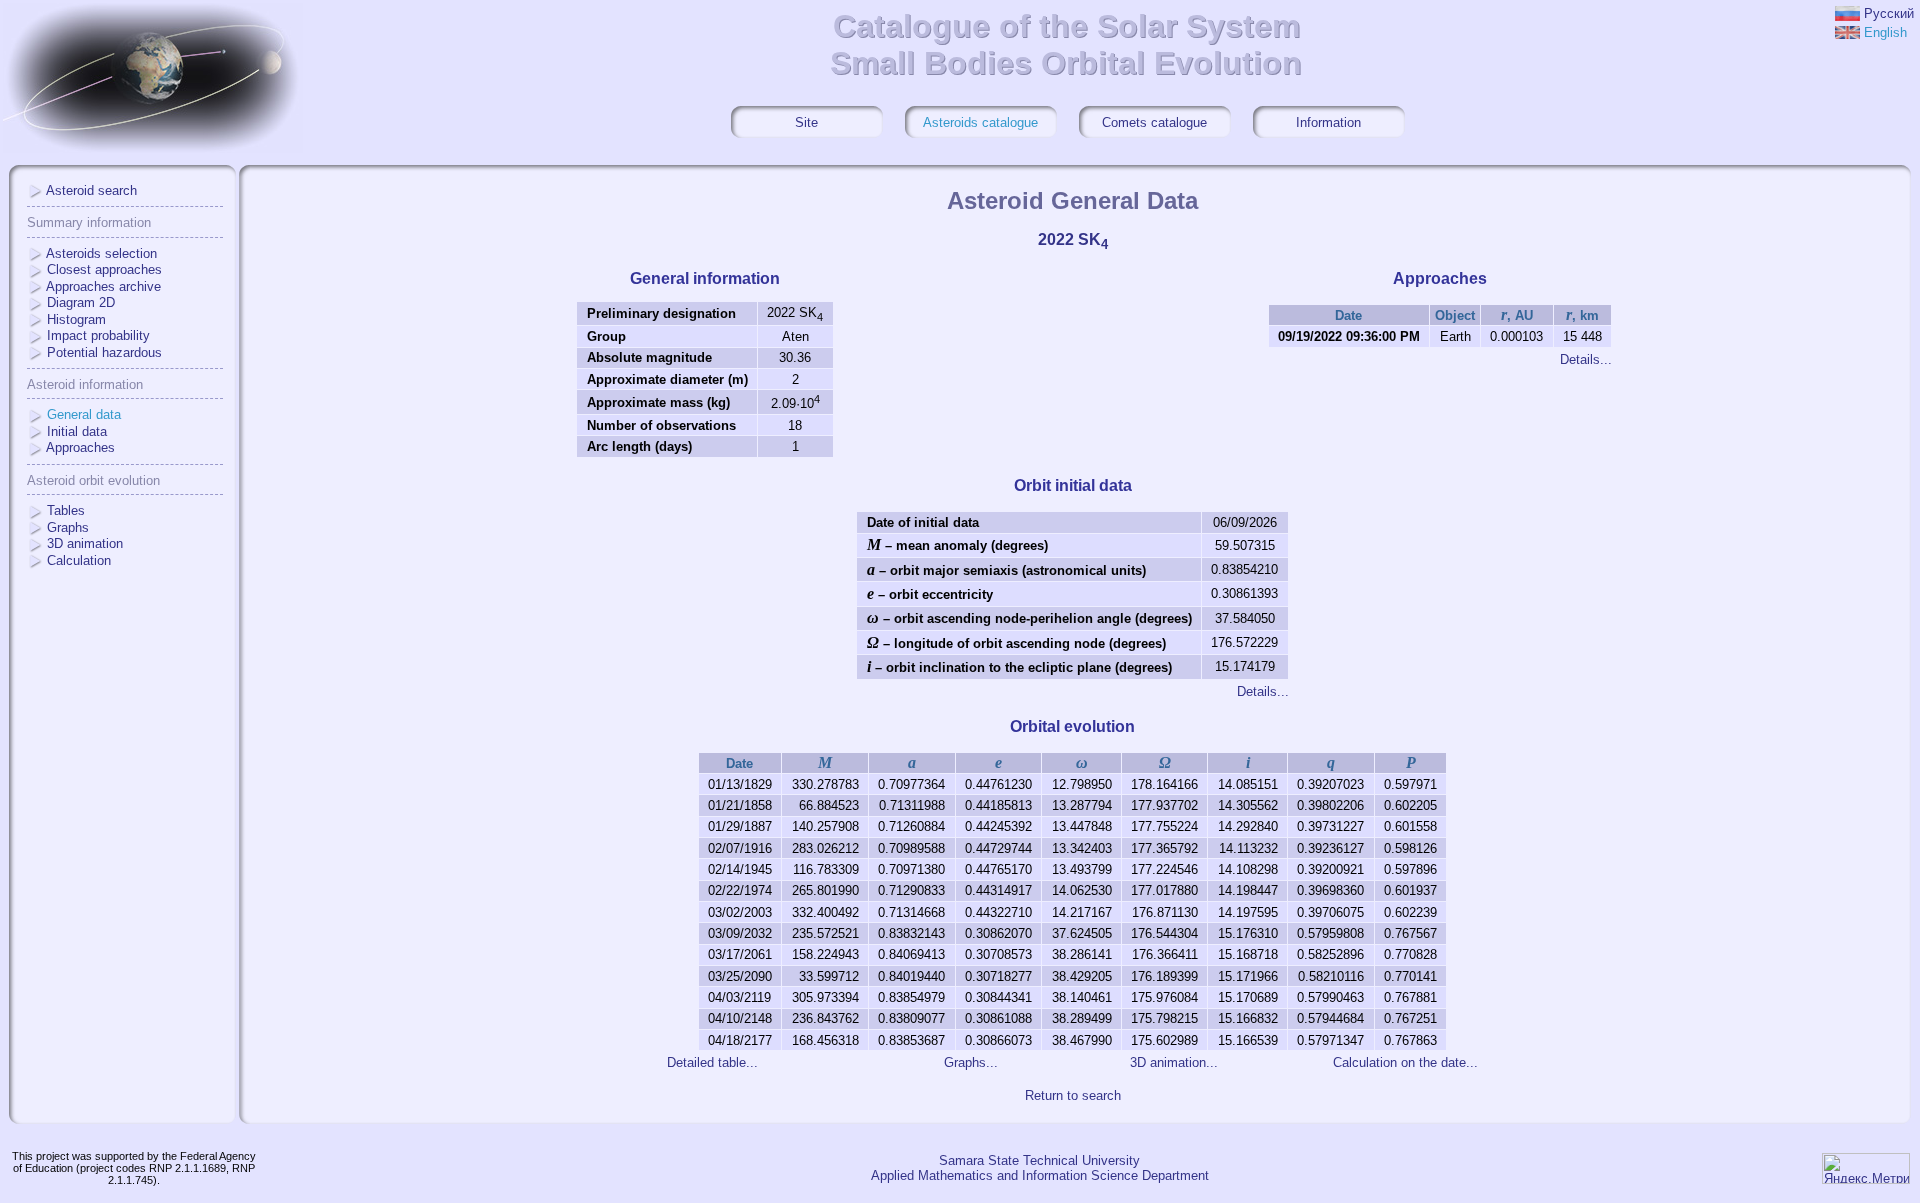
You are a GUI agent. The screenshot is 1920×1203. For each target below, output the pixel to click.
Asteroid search (91, 190)
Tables (66, 510)
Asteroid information (85, 384)
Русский (1889, 13)
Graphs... (971, 1062)
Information (1328, 122)
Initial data (77, 431)
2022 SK (1073, 239)
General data (84, 414)
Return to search (1073, 1095)
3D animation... (1174, 1062)
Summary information (89, 222)
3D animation (85, 543)
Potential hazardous (104, 352)
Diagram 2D (81, 302)
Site (806, 122)
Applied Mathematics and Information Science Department (1040, 1175)
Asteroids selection (101, 253)
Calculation (79, 560)
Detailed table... (712, 1062)
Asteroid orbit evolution (93, 480)
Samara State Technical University (1039, 1160)
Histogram (76, 319)
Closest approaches (104, 269)
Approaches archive (103, 286)
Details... (1586, 359)
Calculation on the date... (1405, 1062)
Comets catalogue (1154, 122)
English (1885, 32)
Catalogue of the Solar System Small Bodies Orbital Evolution (1066, 44)
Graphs (68, 527)
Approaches (80, 447)
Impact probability (98, 335)
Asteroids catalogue (980, 122)
